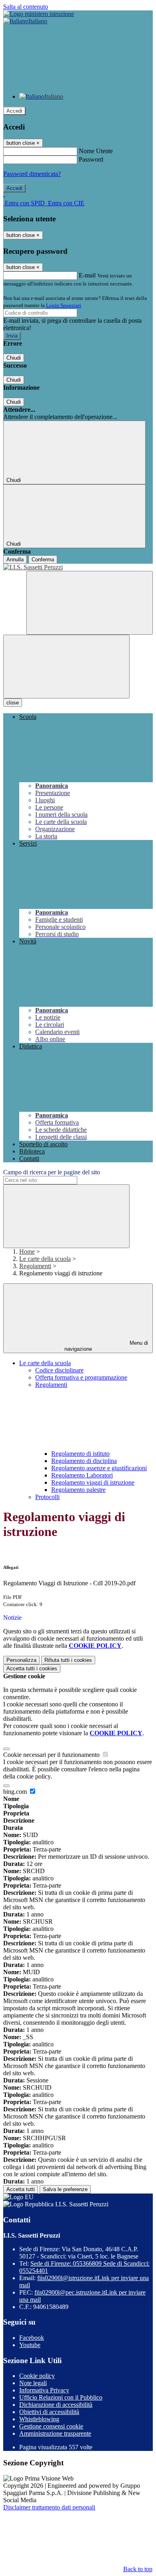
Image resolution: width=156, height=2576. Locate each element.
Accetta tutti (32, 1668)
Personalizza (21, 1660)
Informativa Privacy (44, 2390)
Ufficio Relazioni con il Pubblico (61, 2397)
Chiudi (14, 358)
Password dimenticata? (32, 174)
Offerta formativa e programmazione (81, 1377)
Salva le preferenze (65, 2189)
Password (91, 159)
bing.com (16, 1792)
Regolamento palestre (78, 1490)
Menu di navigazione (106, 1346)
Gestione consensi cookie (51, 2426)
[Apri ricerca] (90, 603)
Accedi (14, 111)
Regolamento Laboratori (82, 1475)
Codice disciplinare (59, 1370)
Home (27, 1252)
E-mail (87, 275)
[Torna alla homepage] (78, 567)
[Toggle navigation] (66, 667)
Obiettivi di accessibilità (49, 2412)
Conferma (43, 560)
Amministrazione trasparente (55, 2433)
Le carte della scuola (45, 1259)
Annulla (15, 560)
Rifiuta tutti (68, 1660)
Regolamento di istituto (80, 1454)
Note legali (33, 2383)
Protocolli (47, 1497)
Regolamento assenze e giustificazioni (99, 1468)
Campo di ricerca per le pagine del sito (52, 1172)
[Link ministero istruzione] (39, 14)
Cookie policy (37, 2376)
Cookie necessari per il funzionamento (52, 1755)
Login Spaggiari (64, 305)
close (13, 703)
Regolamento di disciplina (84, 1461)
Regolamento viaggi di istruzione (93, 1482)
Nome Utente (96, 151)
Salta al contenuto (26, 7)
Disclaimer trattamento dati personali (49, 2507)
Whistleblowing (39, 2419)
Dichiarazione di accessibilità (56, 2405)
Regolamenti (35, 1266)
